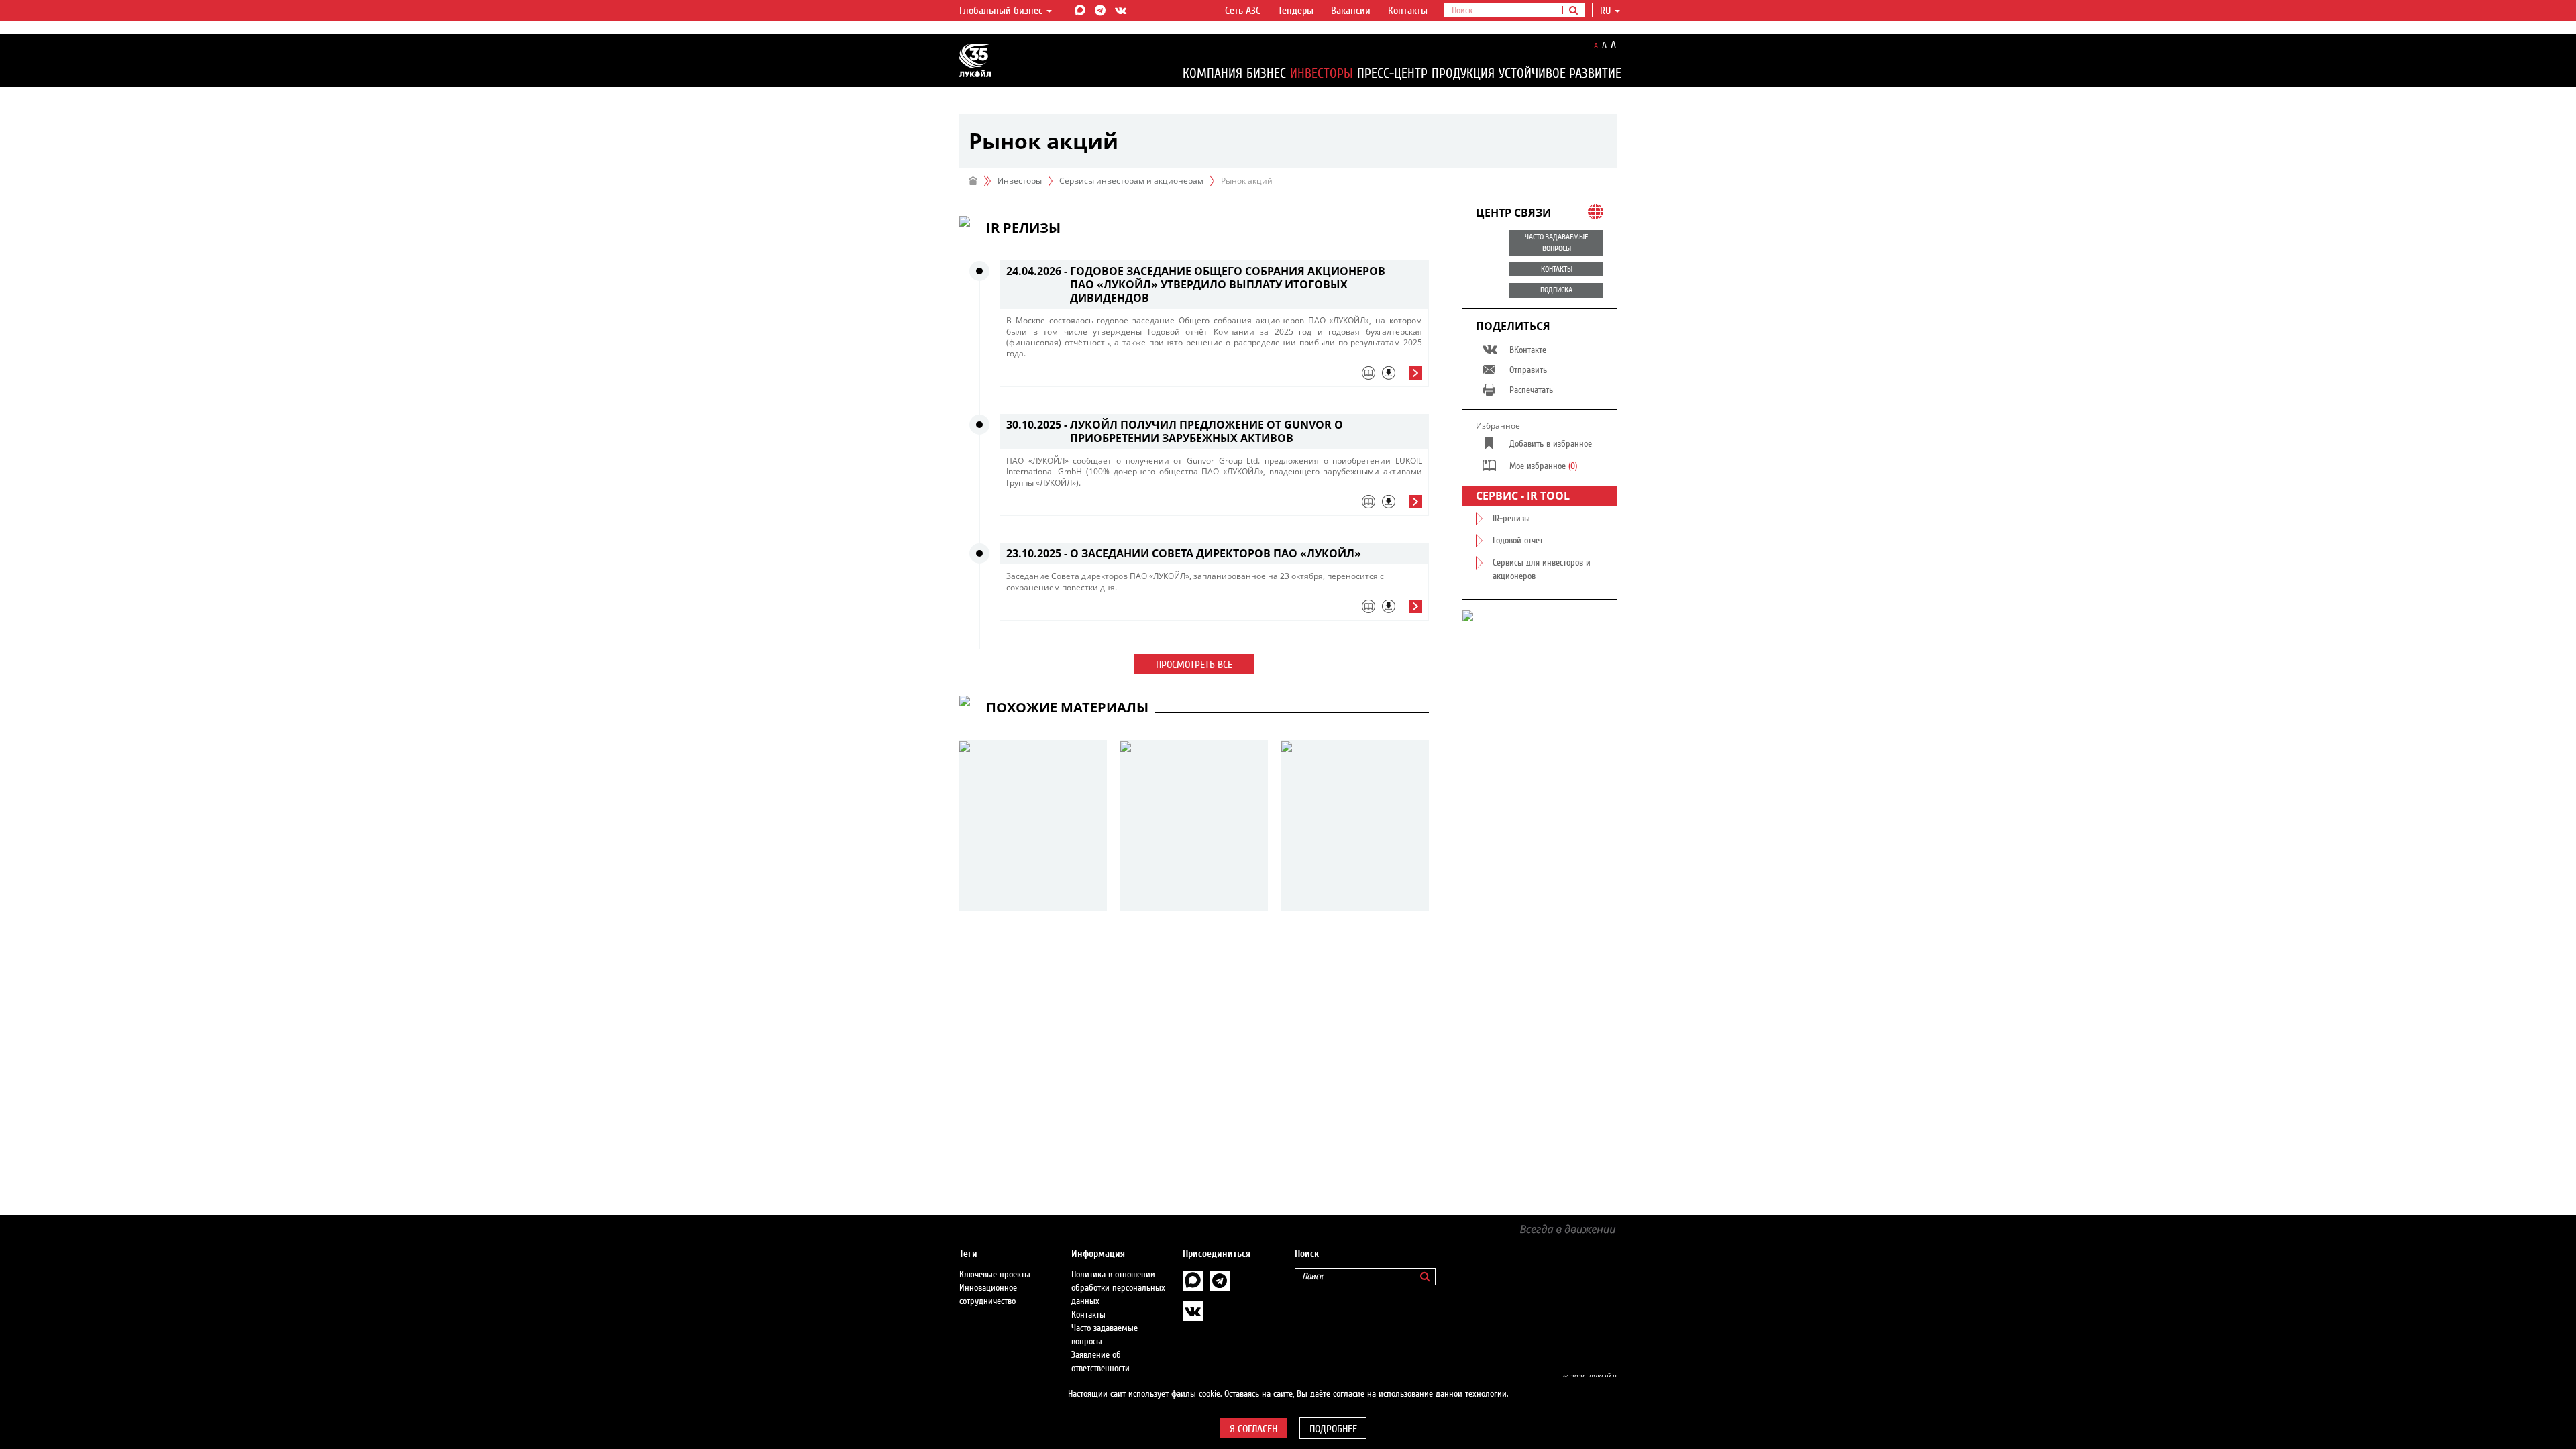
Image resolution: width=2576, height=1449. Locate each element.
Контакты (1408, 11)
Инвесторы (1322, 73)
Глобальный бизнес (1002, 11)
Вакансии (1351, 11)
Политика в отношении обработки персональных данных (1118, 1288)
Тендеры (1296, 11)
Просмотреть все (1194, 665)
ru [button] (1607, 11)
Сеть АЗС (1243, 11)
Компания (1213, 73)
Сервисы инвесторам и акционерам (1131, 181)
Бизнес (1266, 73)
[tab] (1214, 376)
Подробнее (1333, 1429)
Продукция (1463, 73)
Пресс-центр (1392, 73)
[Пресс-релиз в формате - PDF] (1389, 373)
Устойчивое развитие (1560, 73)
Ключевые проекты (995, 1275)
